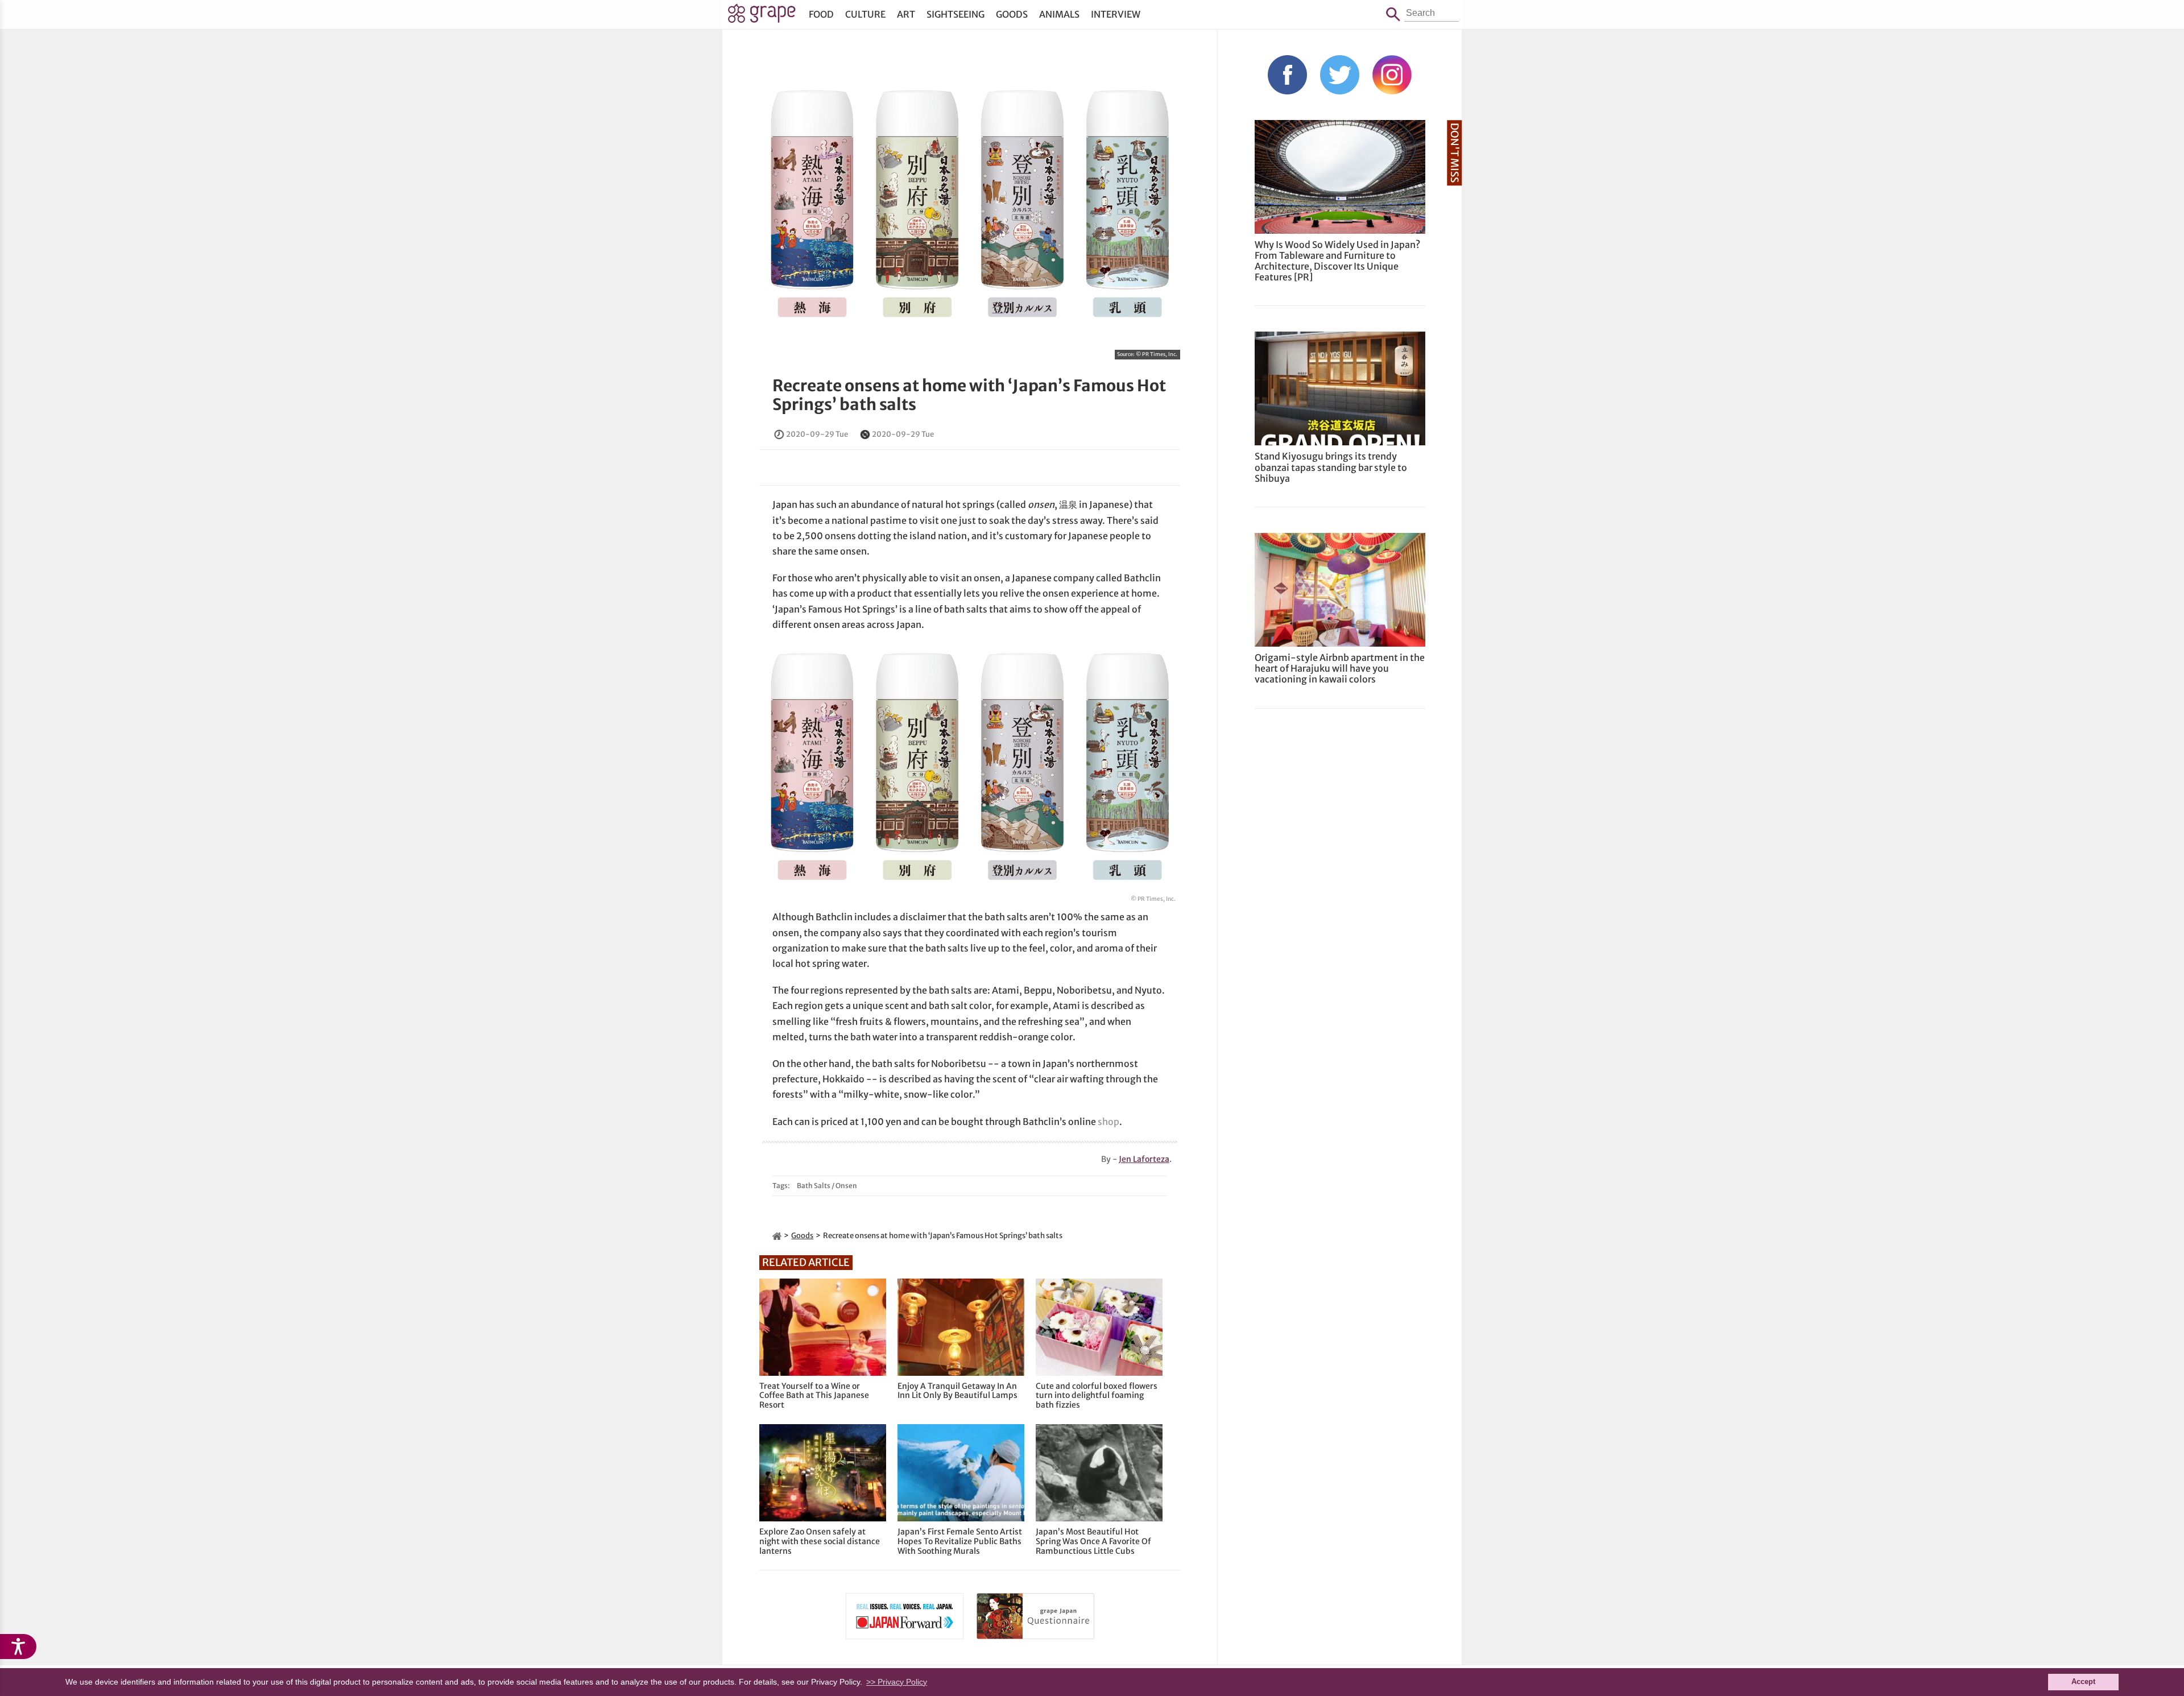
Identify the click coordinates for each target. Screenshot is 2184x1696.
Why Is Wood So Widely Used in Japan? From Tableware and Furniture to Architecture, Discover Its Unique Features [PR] (1337, 261)
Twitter (1340, 75)
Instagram (1392, 75)
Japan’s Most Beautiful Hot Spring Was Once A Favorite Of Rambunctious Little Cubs (1093, 1541)
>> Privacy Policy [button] (897, 1682)
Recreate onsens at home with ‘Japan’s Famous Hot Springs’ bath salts (969, 395)
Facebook (1287, 75)
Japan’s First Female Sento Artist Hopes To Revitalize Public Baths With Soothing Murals (960, 1541)
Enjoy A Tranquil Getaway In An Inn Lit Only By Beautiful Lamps (957, 1391)
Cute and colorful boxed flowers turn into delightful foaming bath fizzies (1097, 1396)
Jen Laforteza (1144, 1159)
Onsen (846, 1186)
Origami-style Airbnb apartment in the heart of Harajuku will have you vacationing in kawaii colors (1340, 668)
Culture (865, 14)
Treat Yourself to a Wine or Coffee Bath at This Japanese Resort (814, 1396)
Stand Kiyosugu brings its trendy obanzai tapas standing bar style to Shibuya (1331, 467)
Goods (1012, 14)
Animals (1059, 14)
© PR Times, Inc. (1157, 354)
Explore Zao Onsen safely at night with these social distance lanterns (820, 1541)
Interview (1116, 14)
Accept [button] (2083, 1682)
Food (821, 14)
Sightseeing (955, 14)
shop (1108, 1122)
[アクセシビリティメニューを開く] (18, 1647)
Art (906, 14)
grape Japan (762, 16)
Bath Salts (814, 1186)
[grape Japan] (777, 1236)
